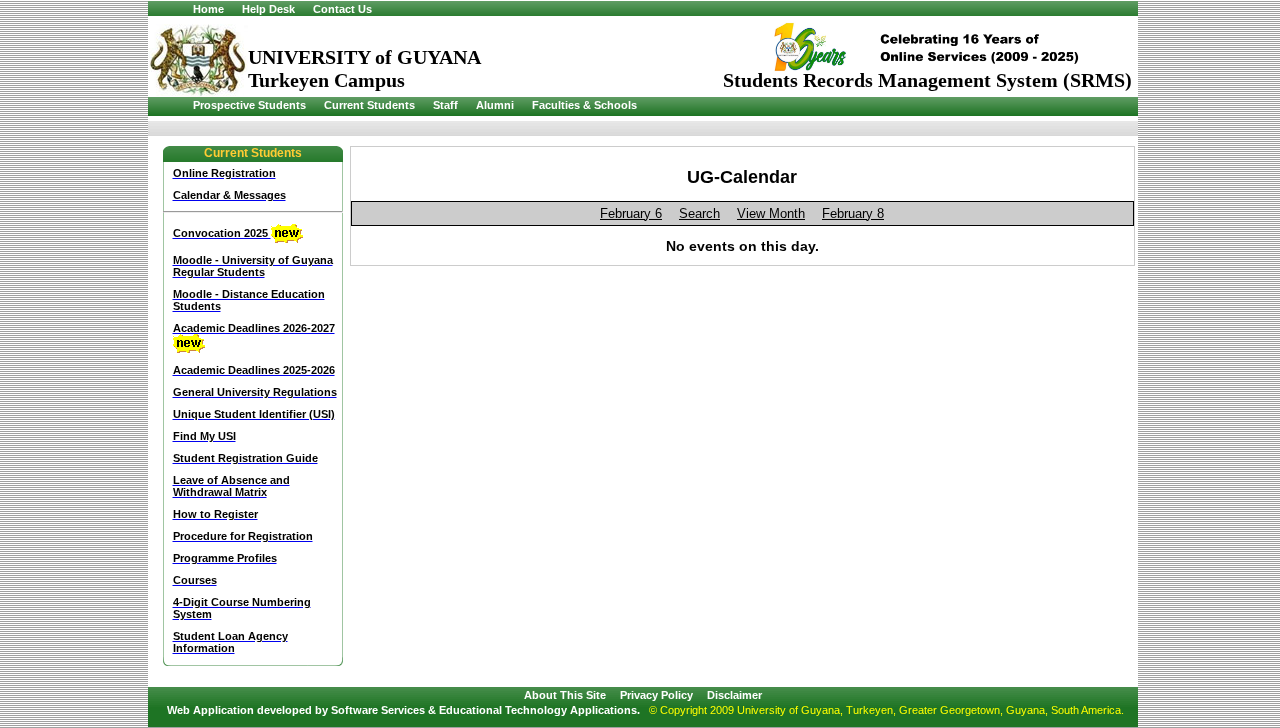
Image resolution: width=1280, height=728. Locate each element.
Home (208, 9)
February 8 (853, 213)
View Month (771, 213)
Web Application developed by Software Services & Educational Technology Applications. (403, 710)
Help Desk (268, 9)
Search (699, 213)
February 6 (631, 213)
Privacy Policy (656, 695)
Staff (445, 105)
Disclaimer (734, 695)
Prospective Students (249, 105)
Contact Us (342, 9)
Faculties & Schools (584, 105)
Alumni (495, 105)
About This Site (565, 695)
